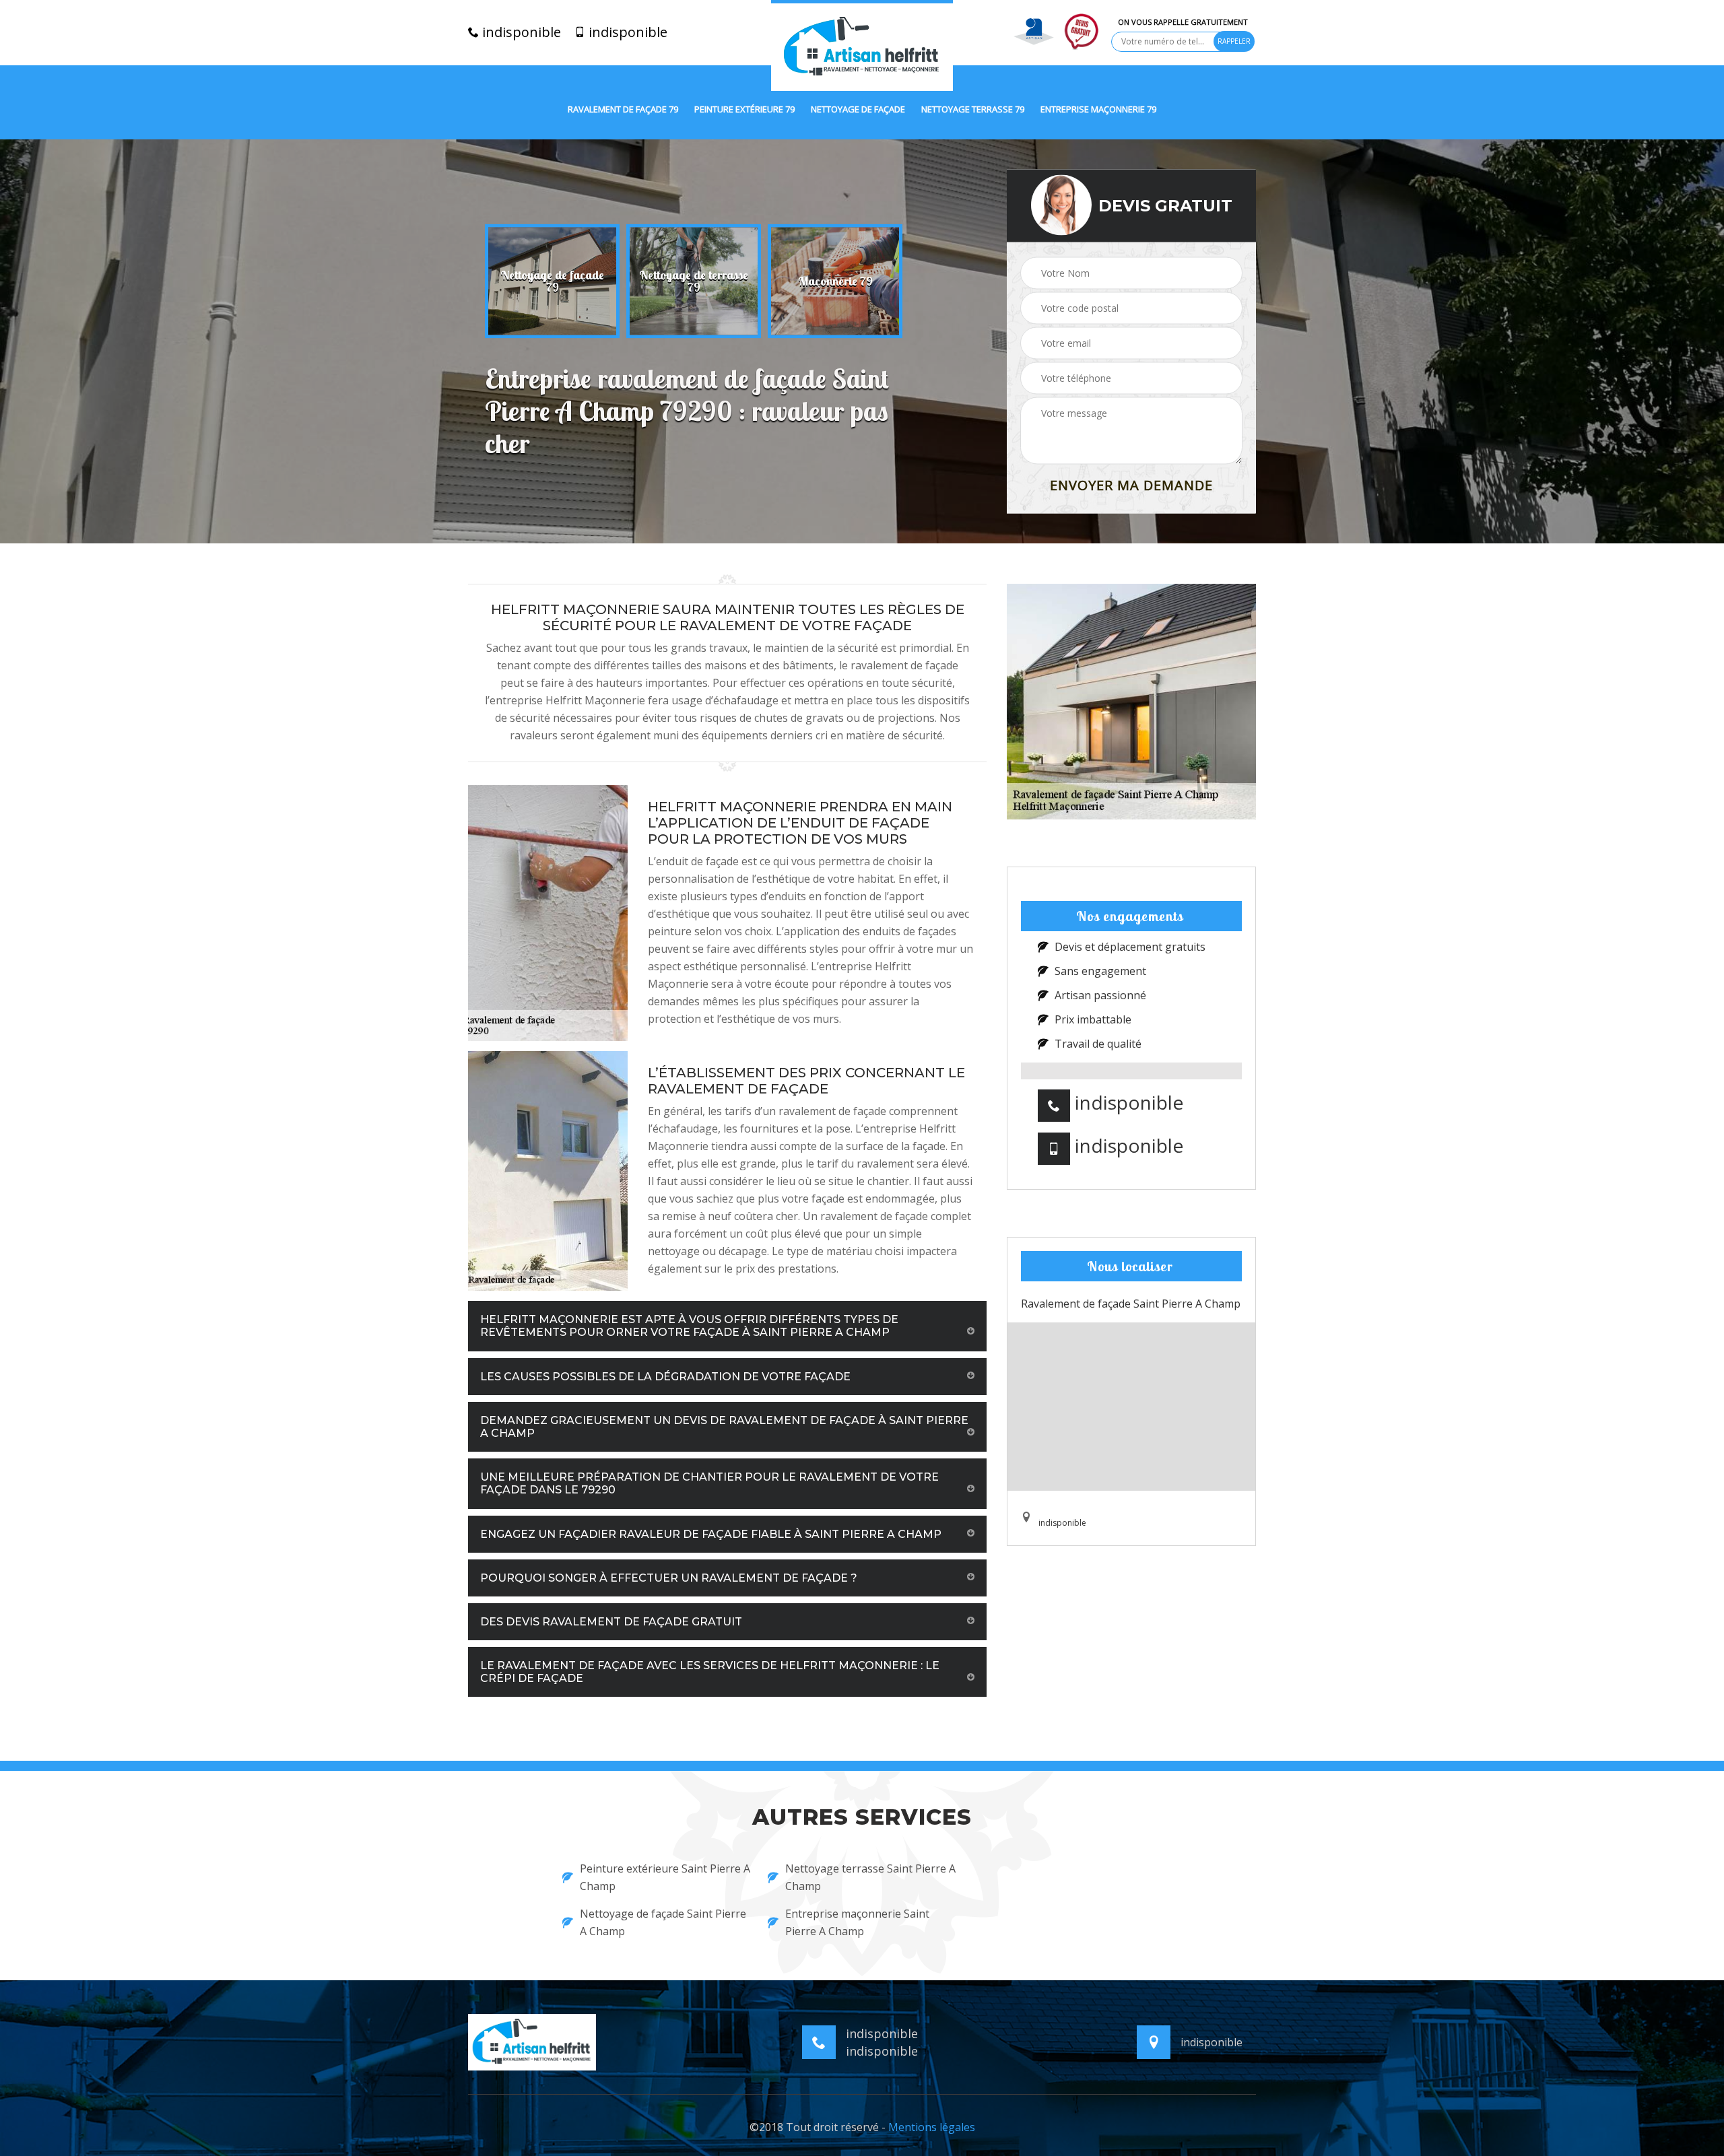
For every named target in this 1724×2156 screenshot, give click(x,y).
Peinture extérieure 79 (744, 110)
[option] (552, 281)
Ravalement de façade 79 (623, 110)
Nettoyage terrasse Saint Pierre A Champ (870, 1877)
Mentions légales (932, 2127)
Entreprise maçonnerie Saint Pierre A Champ (857, 1922)
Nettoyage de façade (858, 110)
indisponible (520, 32)
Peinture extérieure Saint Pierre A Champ (665, 1877)
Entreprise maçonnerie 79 (1098, 110)
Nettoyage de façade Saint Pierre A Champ (663, 1922)
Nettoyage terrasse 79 (973, 110)
